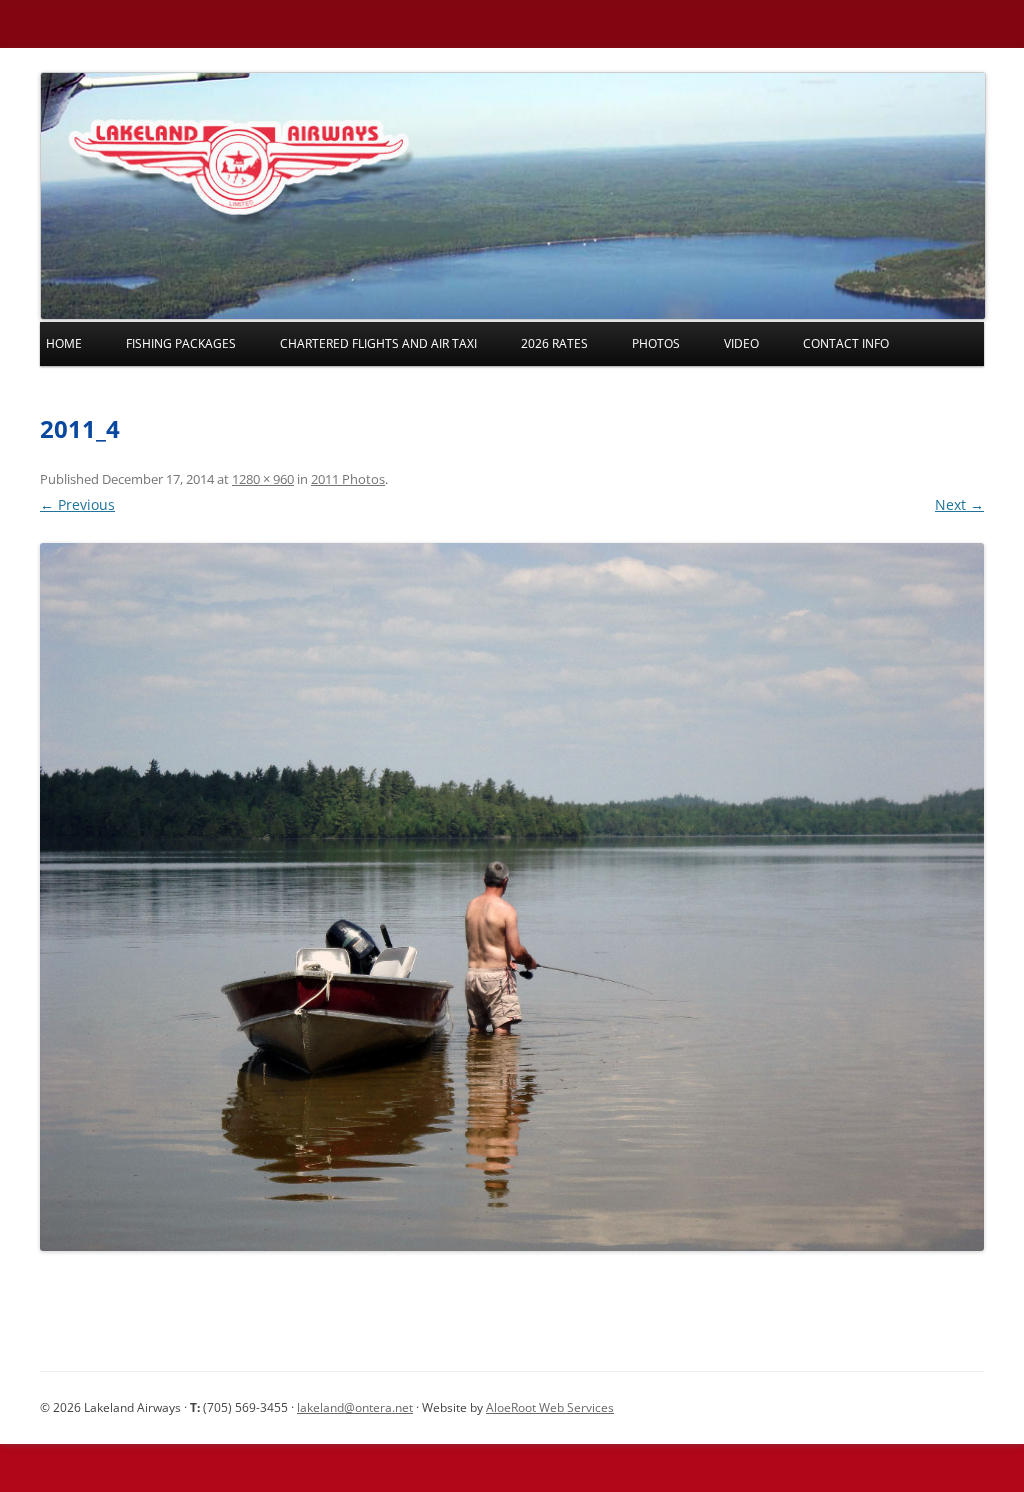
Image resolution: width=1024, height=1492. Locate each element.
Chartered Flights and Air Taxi (378, 343)
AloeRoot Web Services (550, 1407)
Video (741, 343)
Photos (656, 343)
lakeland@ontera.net (355, 1407)
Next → (959, 504)
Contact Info (846, 343)
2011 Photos (348, 479)
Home (64, 343)
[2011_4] (512, 897)
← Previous (77, 504)
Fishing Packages (181, 343)
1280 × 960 (263, 479)
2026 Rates (554, 343)
